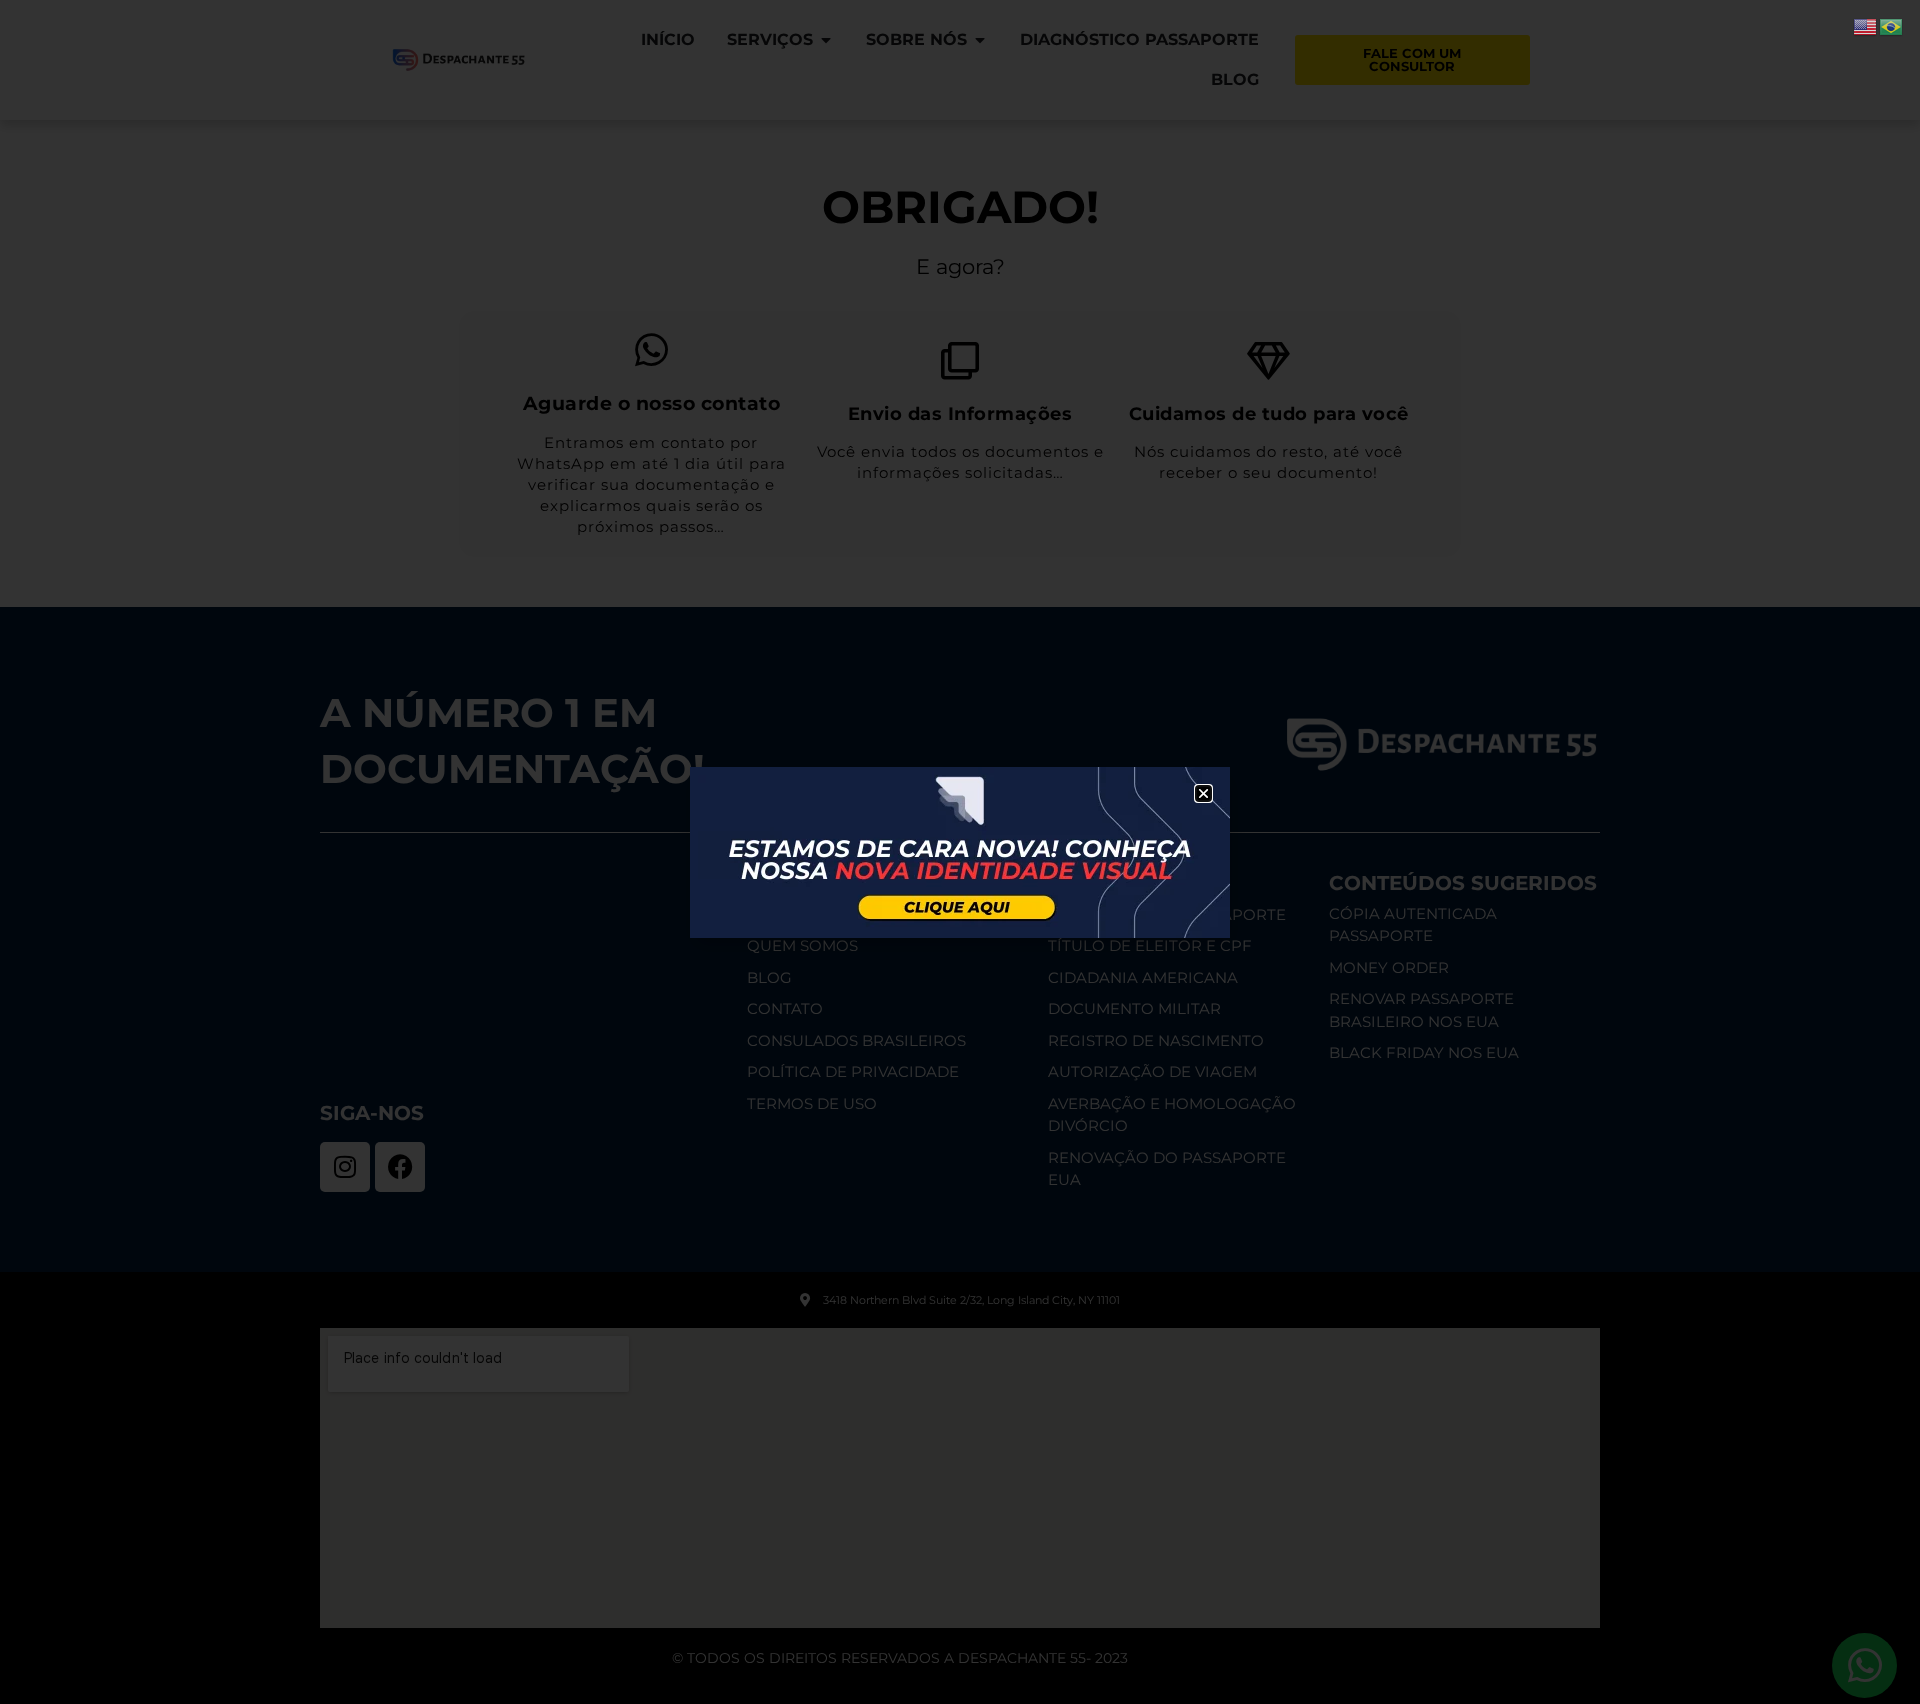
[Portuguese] (1892, 25)
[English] (1866, 25)
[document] (960, 852)
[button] (1203, 793)
